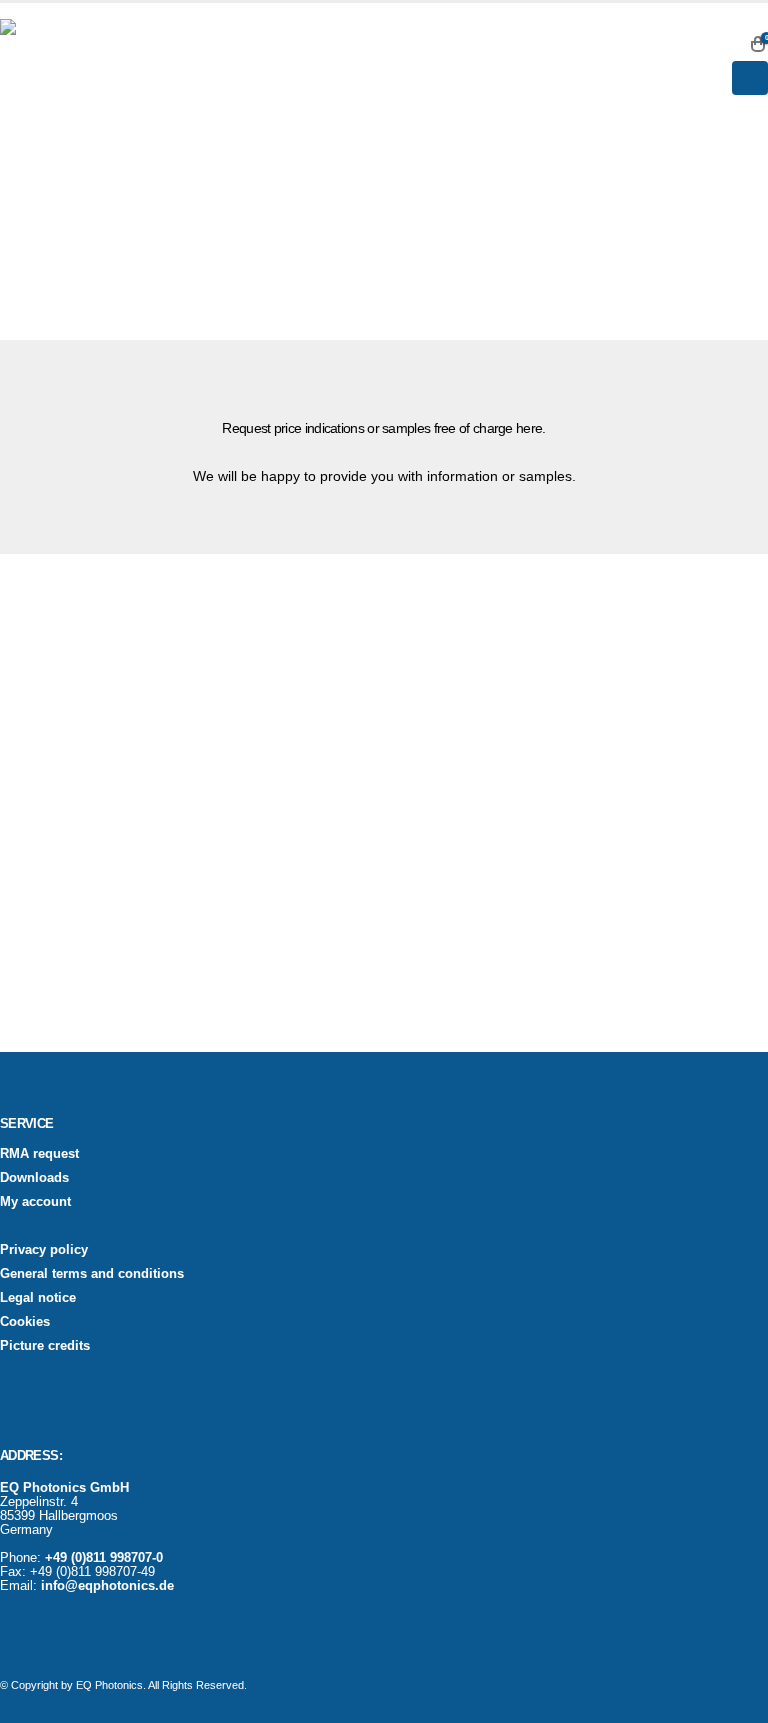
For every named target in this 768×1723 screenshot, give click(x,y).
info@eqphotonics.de (107, 1586)
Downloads (34, 1178)
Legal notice (38, 1298)
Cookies (25, 1322)
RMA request (39, 1154)
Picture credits (45, 1346)
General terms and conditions (92, 1274)
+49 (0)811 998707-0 (104, 1558)
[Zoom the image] (72, 642)
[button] (727, 44)
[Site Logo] (50, 69)
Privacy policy (44, 1250)
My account (35, 1202)
